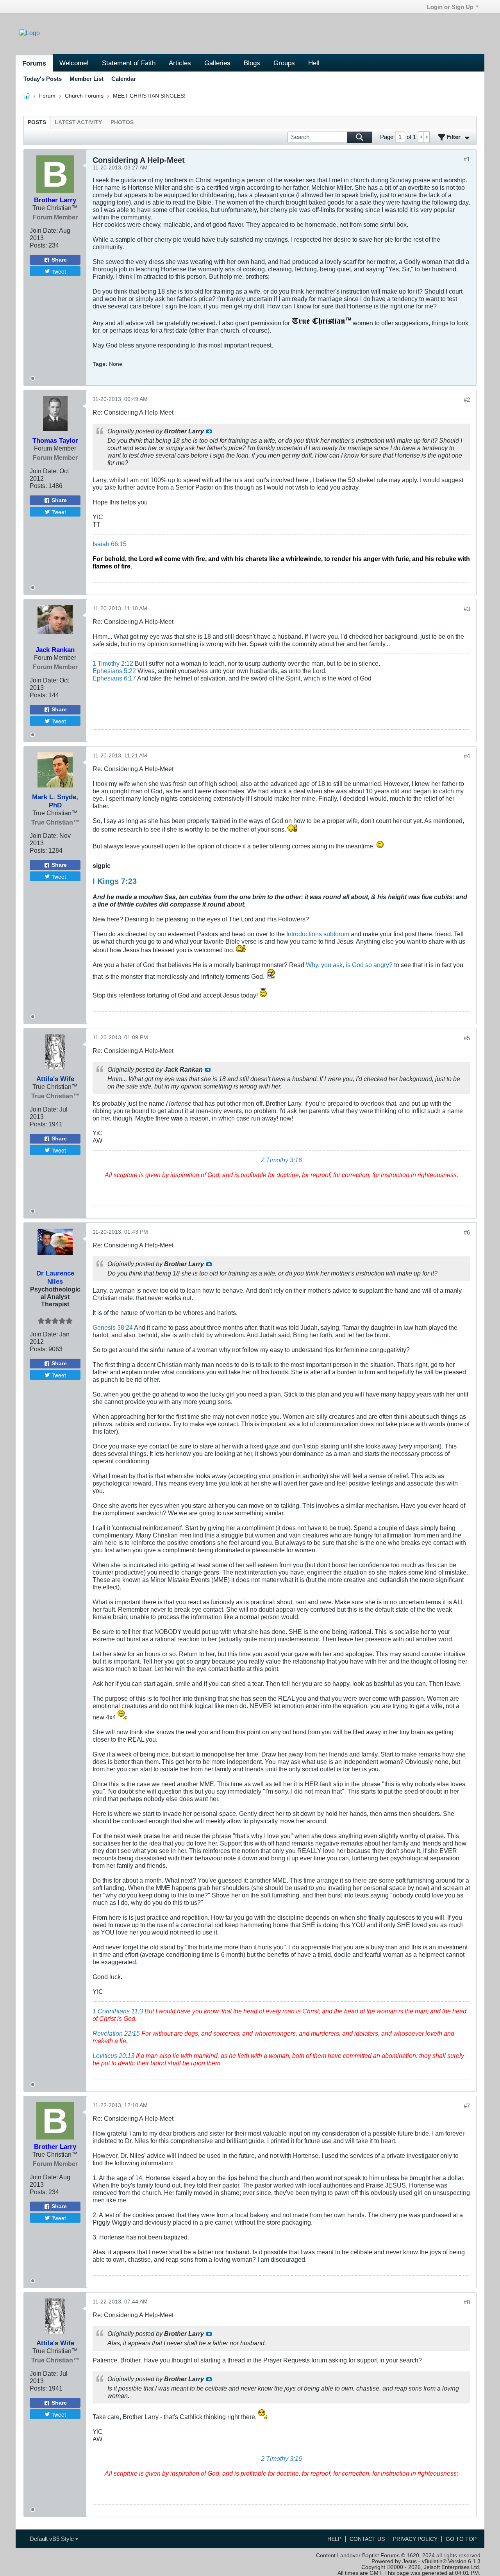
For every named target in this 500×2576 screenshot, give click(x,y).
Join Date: (44, 230)
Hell (314, 63)
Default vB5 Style (53, 2539)
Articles (180, 63)
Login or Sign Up (450, 7)
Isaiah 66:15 (110, 544)
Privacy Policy (415, 2539)
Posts (37, 122)
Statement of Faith (129, 63)
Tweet (59, 271)
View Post (209, 431)
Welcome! (74, 63)
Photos (122, 122)
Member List (87, 79)
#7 (467, 2106)
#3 (467, 609)
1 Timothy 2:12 (113, 663)
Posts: (38, 245)
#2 (467, 400)
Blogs (252, 63)
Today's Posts (43, 79)
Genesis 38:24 (113, 1327)
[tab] (37, 122)
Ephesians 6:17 (114, 678)
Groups (284, 63)
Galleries (217, 63)
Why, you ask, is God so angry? (349, 965)
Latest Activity (78, 122)
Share (59, 260)
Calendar (124, 79)
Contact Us (367, 2539)
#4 (467, 756)
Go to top (461, 2539)
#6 (467, 1232)
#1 (467, 159)
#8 (467, 2302)
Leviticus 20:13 (113, 2056)
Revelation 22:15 (116, 2033)
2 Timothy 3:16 (281, 1160)
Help (334, 2539)
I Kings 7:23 (115, 881)
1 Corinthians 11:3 (118, 2011)
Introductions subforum (318, 934)
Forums (34, 63)
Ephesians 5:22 (114, 671)
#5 (467, 1038)
